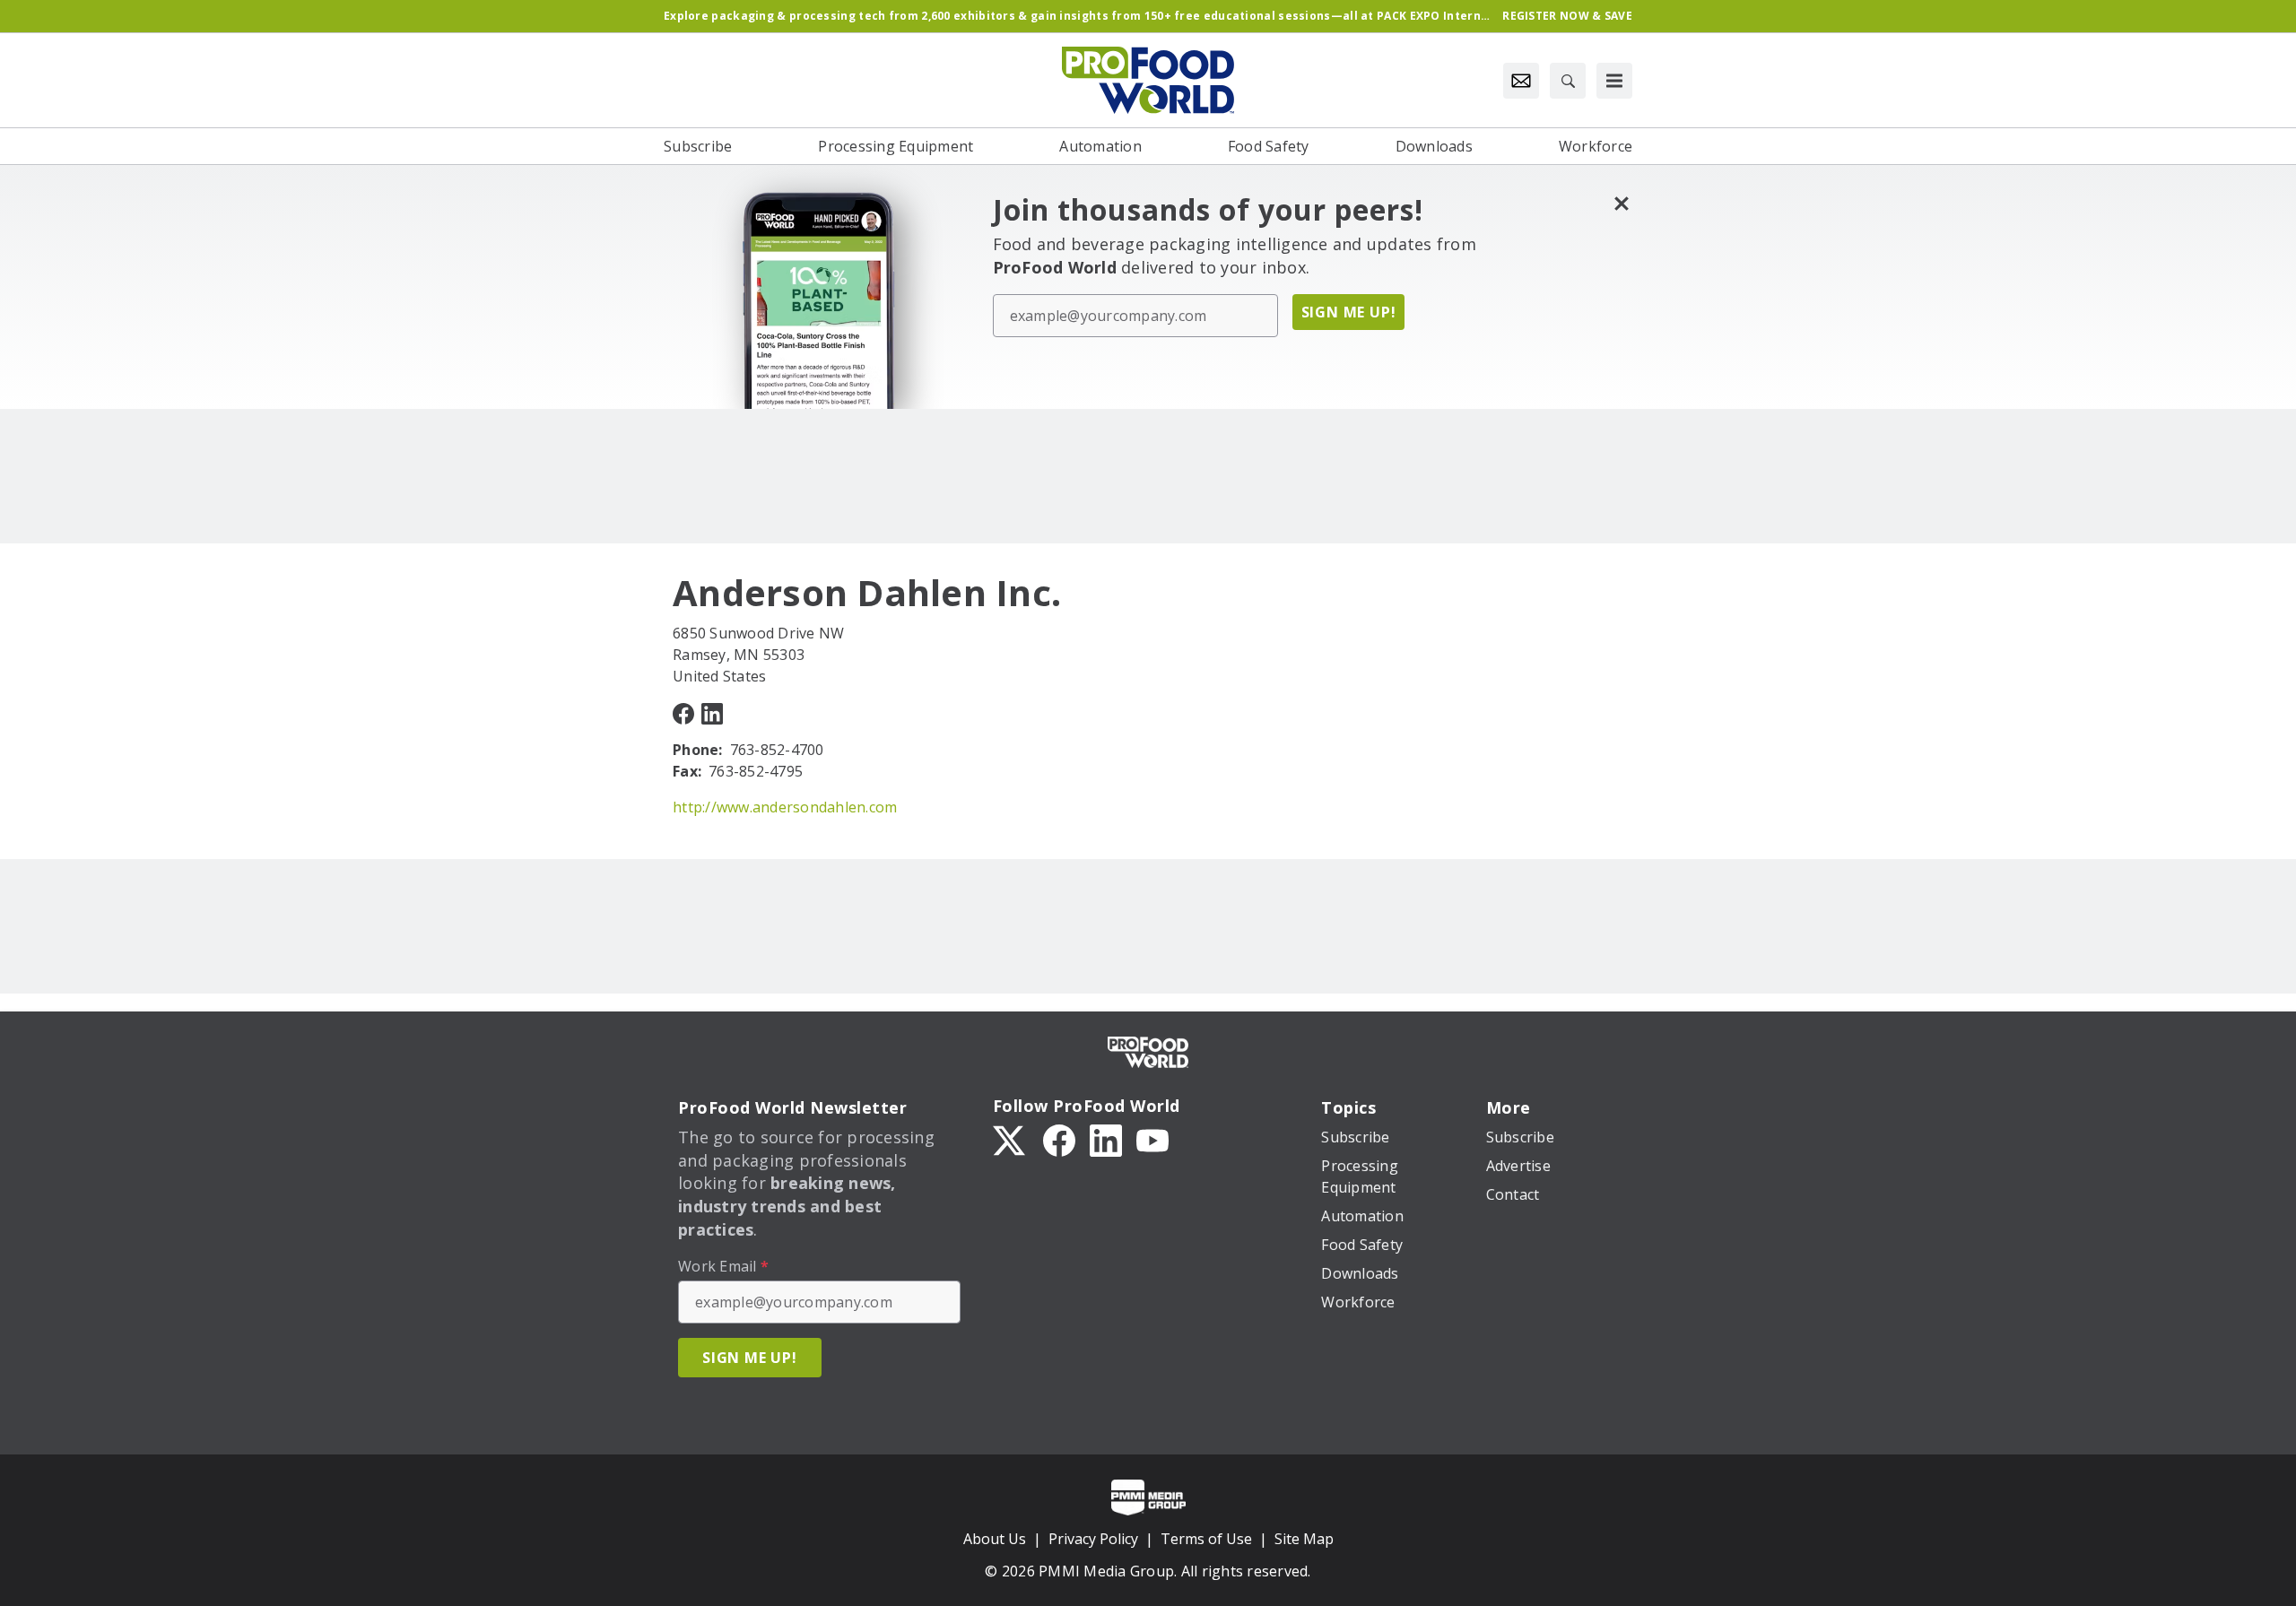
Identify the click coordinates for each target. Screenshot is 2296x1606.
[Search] (1568, 81)
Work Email (723, 1266)
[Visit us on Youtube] (1152, 1139)
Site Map (1304, 1539)
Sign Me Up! (1349, 312)
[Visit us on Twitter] (1011, 1139)
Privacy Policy (1093, 1539)
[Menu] (1614, 81)
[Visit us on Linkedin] (1106, 1139)
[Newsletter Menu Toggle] (1521, 81)
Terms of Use (1206, 1539)
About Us (995, 1539)
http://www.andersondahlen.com (785, 807)
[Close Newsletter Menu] (1621, 203)
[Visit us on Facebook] (683, 712)
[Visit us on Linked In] (712, 712)
